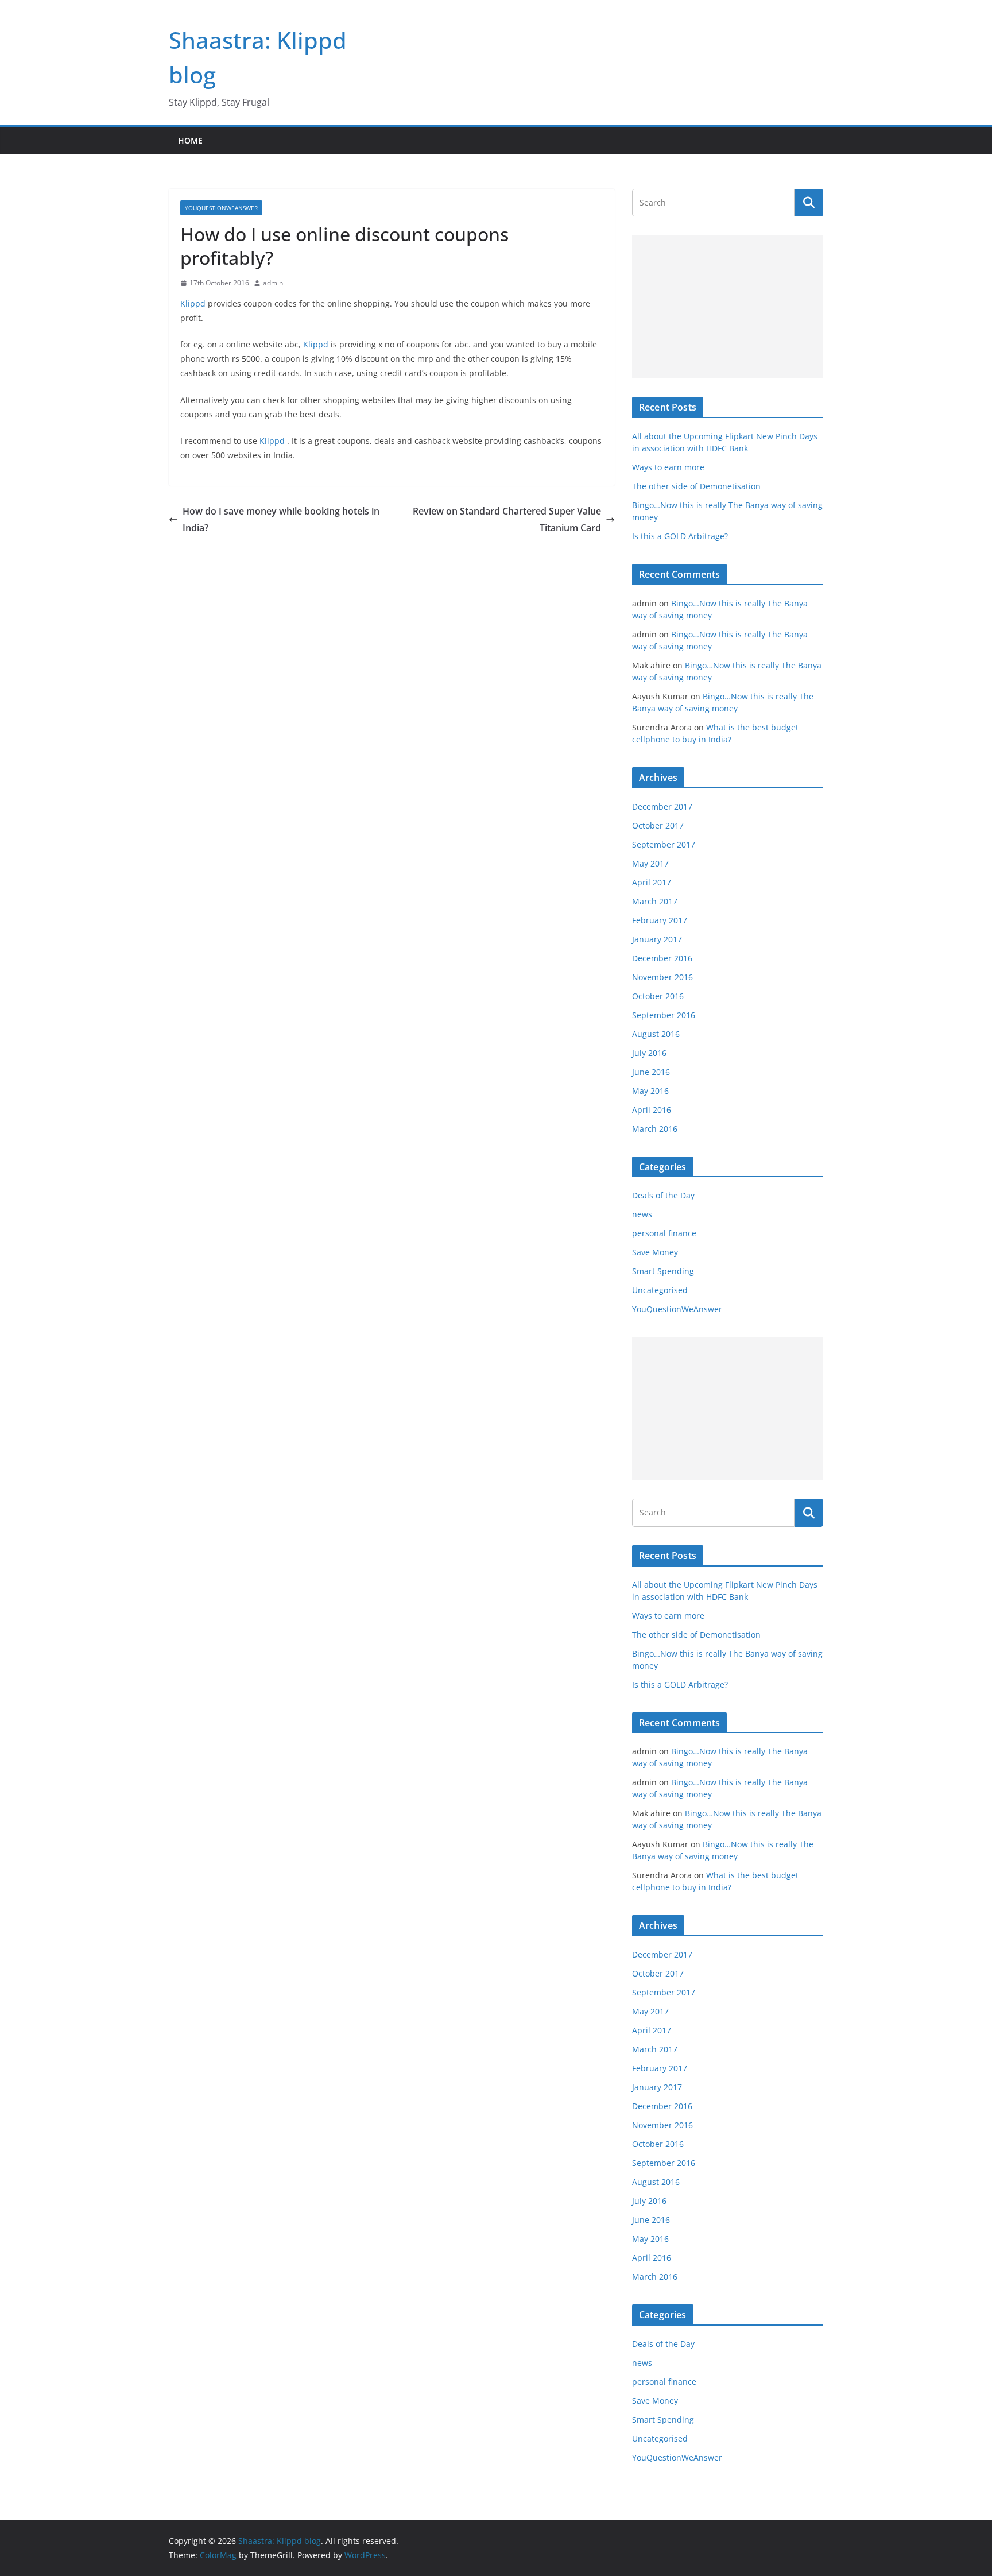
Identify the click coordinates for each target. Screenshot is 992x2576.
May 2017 (650, 863)
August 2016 (656, 1034)
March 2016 (655, 1129)
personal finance (664, 1233)
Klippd (194, 303)
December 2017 (662, 807)
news (642, 1214)
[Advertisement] (728, 307)
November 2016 (662, 977)
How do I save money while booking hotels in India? (281, 519)
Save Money (655, 1252)
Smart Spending (663, 1271)
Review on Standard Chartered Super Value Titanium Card (507, 519)
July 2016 (649, 1053)
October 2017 (658, 825)
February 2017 (660, 920)
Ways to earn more (668, 467)
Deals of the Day (663, 1195)
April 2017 (652, 882)
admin (273, 283)
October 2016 (658, 996)
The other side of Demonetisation (696, 486)
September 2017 (664, 844)
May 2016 (650, 1091)
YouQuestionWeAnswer (221, 208)
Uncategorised (660, 1290)
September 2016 (664, 1015)
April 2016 (652, 1110)
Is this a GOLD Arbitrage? (680, 536)
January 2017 (657, 939)
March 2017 (655, 901)
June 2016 (651, 1072)
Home (190, 140)
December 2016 (662, 958)
